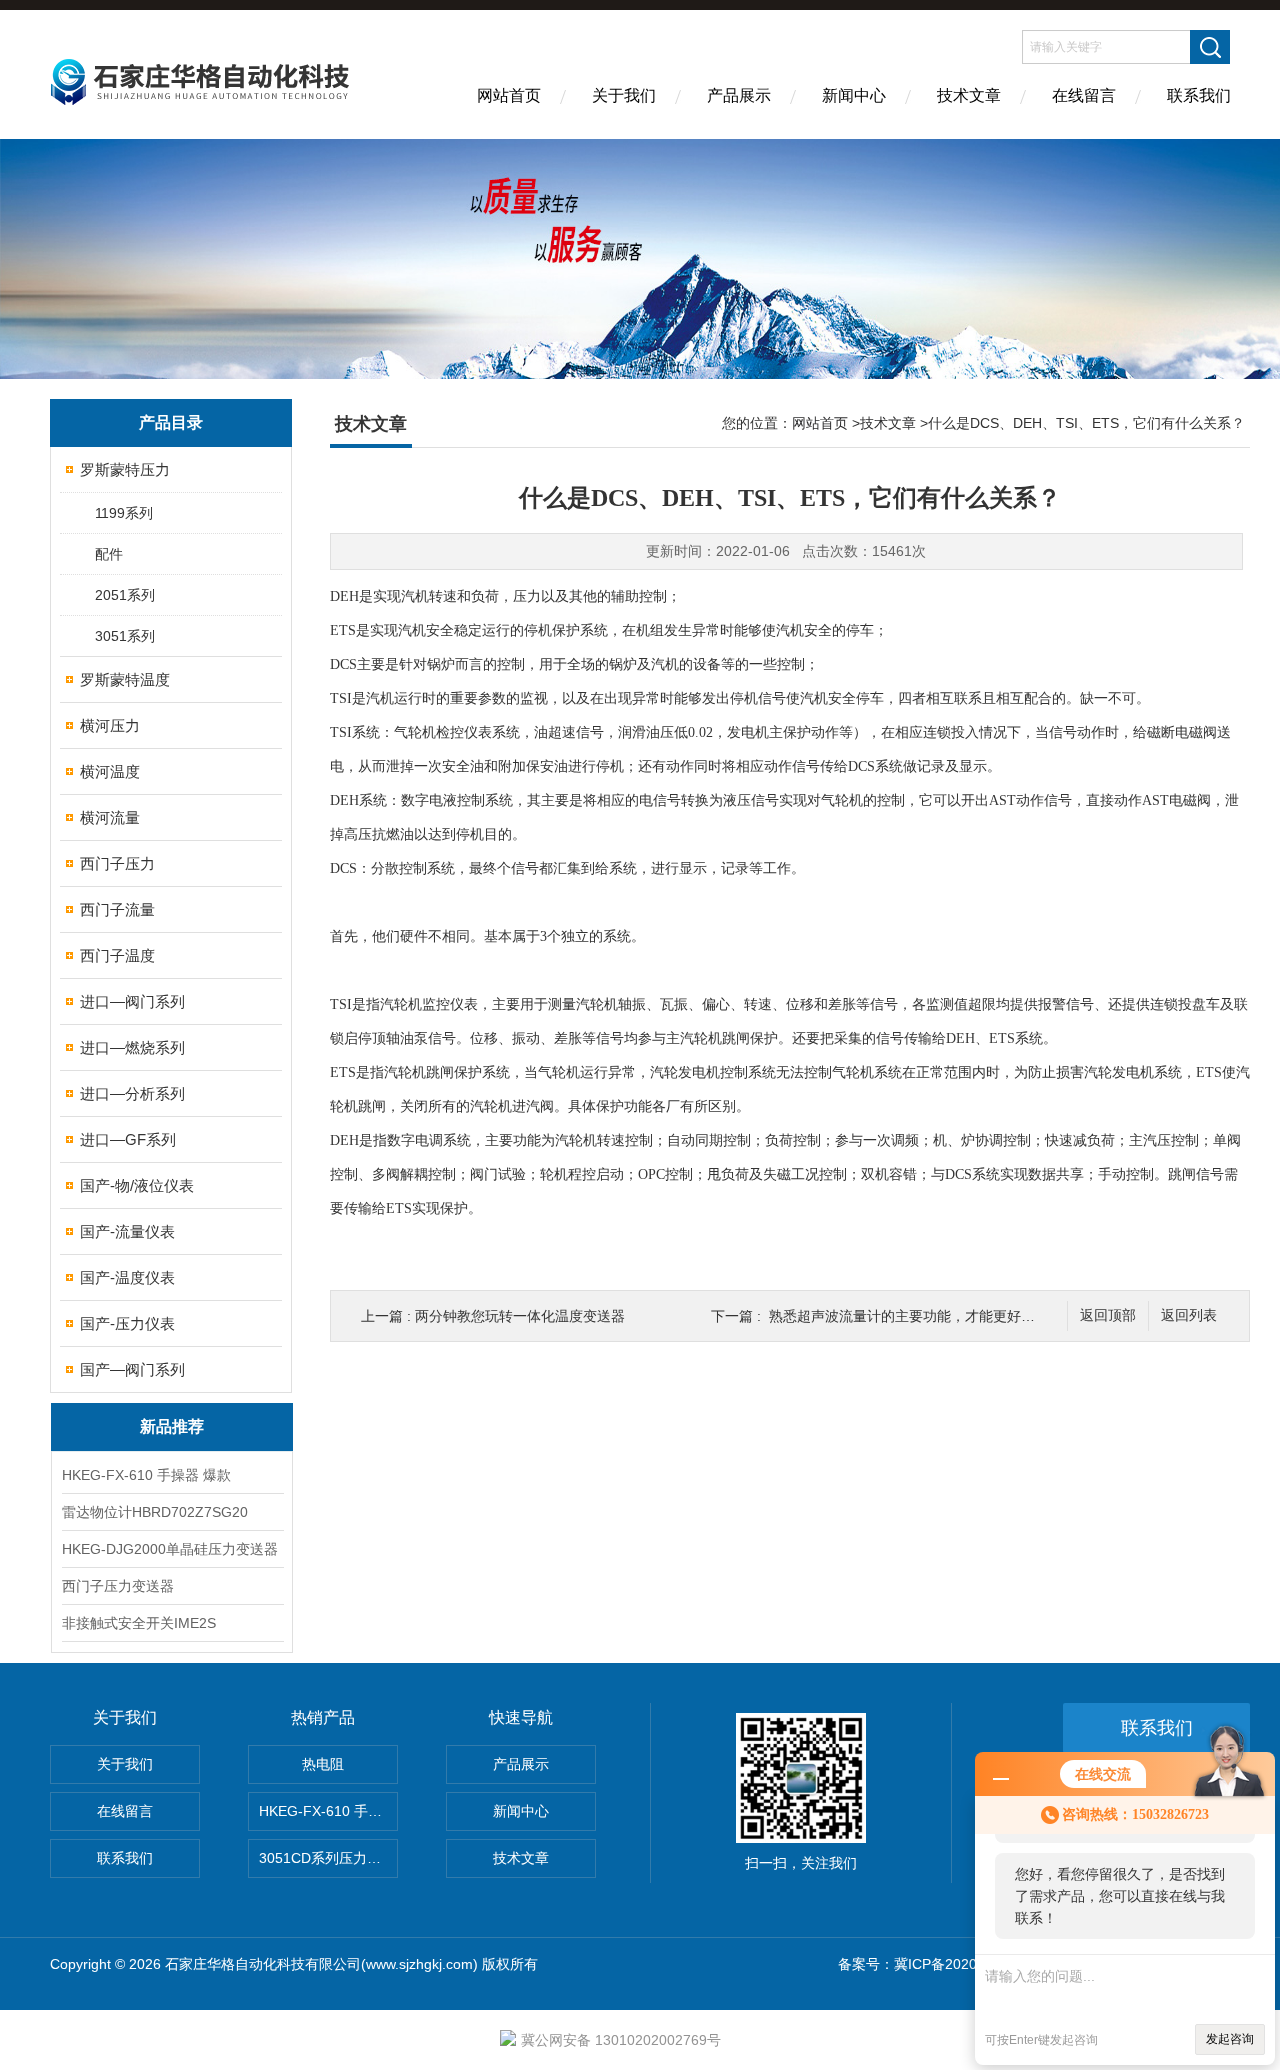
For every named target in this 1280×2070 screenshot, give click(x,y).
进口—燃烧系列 (132, 1047)
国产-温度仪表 (127, 1277)
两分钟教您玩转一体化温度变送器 (520, 1316)
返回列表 (1189, 1315)
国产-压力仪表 (127, 1323)
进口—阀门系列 (132, 1001)
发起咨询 (1230, 2039)
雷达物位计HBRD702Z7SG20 (155, 1512)
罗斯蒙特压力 (125, 469)
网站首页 (509, 95)
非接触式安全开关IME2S (139, 1623)
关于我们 (624, 95)
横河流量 (110, 817)
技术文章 (969, 95)
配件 (109, 554)
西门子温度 (117, 955)
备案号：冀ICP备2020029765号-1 (945, 1964)
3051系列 (125, 636)
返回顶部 (1108, 1315)
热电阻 (323, 1764)
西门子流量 (117, 909)
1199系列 (124, 513)
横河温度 (110, 771)
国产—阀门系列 (132, 1369)
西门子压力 (117, 863)
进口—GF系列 (128, 1139)
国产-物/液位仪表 (137, 1185)
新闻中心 (854, 95)
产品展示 (739, 95)
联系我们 (1199, 95)
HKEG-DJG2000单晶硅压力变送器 (170, 1549)
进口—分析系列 (132, 1093)
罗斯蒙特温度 (125, 679)
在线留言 (1084, 95)
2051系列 (125, 595)
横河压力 (110, 725)
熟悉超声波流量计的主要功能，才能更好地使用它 (923, 1316)
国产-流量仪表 (127, 1231)
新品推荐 (172, 1426)
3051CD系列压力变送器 (328, 1858)
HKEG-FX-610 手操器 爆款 (146, 1475)
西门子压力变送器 (118, 1586)
